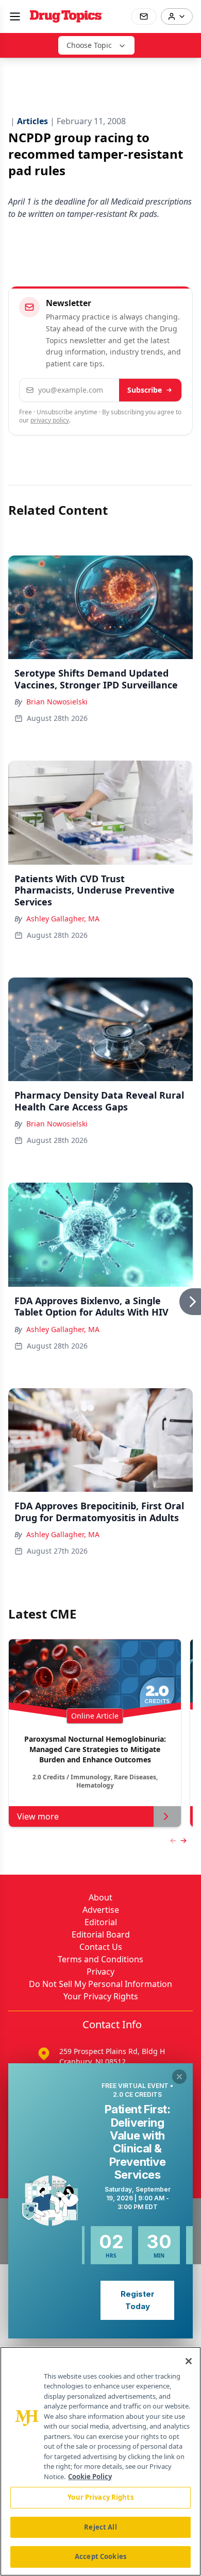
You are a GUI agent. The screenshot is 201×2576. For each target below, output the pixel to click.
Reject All (100, 2527)
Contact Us (101, 1947)
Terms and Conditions (100, 1959)
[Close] (189, 2361)
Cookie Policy (90, 2477)
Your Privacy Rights (101, 1996)
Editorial (101, 1922)
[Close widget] (179, 2077)
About (100, 1897)
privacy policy (50, 420)
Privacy (100, 1972)
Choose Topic (89, 45)
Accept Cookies (100, 2556)
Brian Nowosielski (57, 702)
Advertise (101, 1910)
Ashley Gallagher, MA (63, 919)
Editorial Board (101, 1934)
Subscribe (145, 390)
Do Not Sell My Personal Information (100, 1984)
